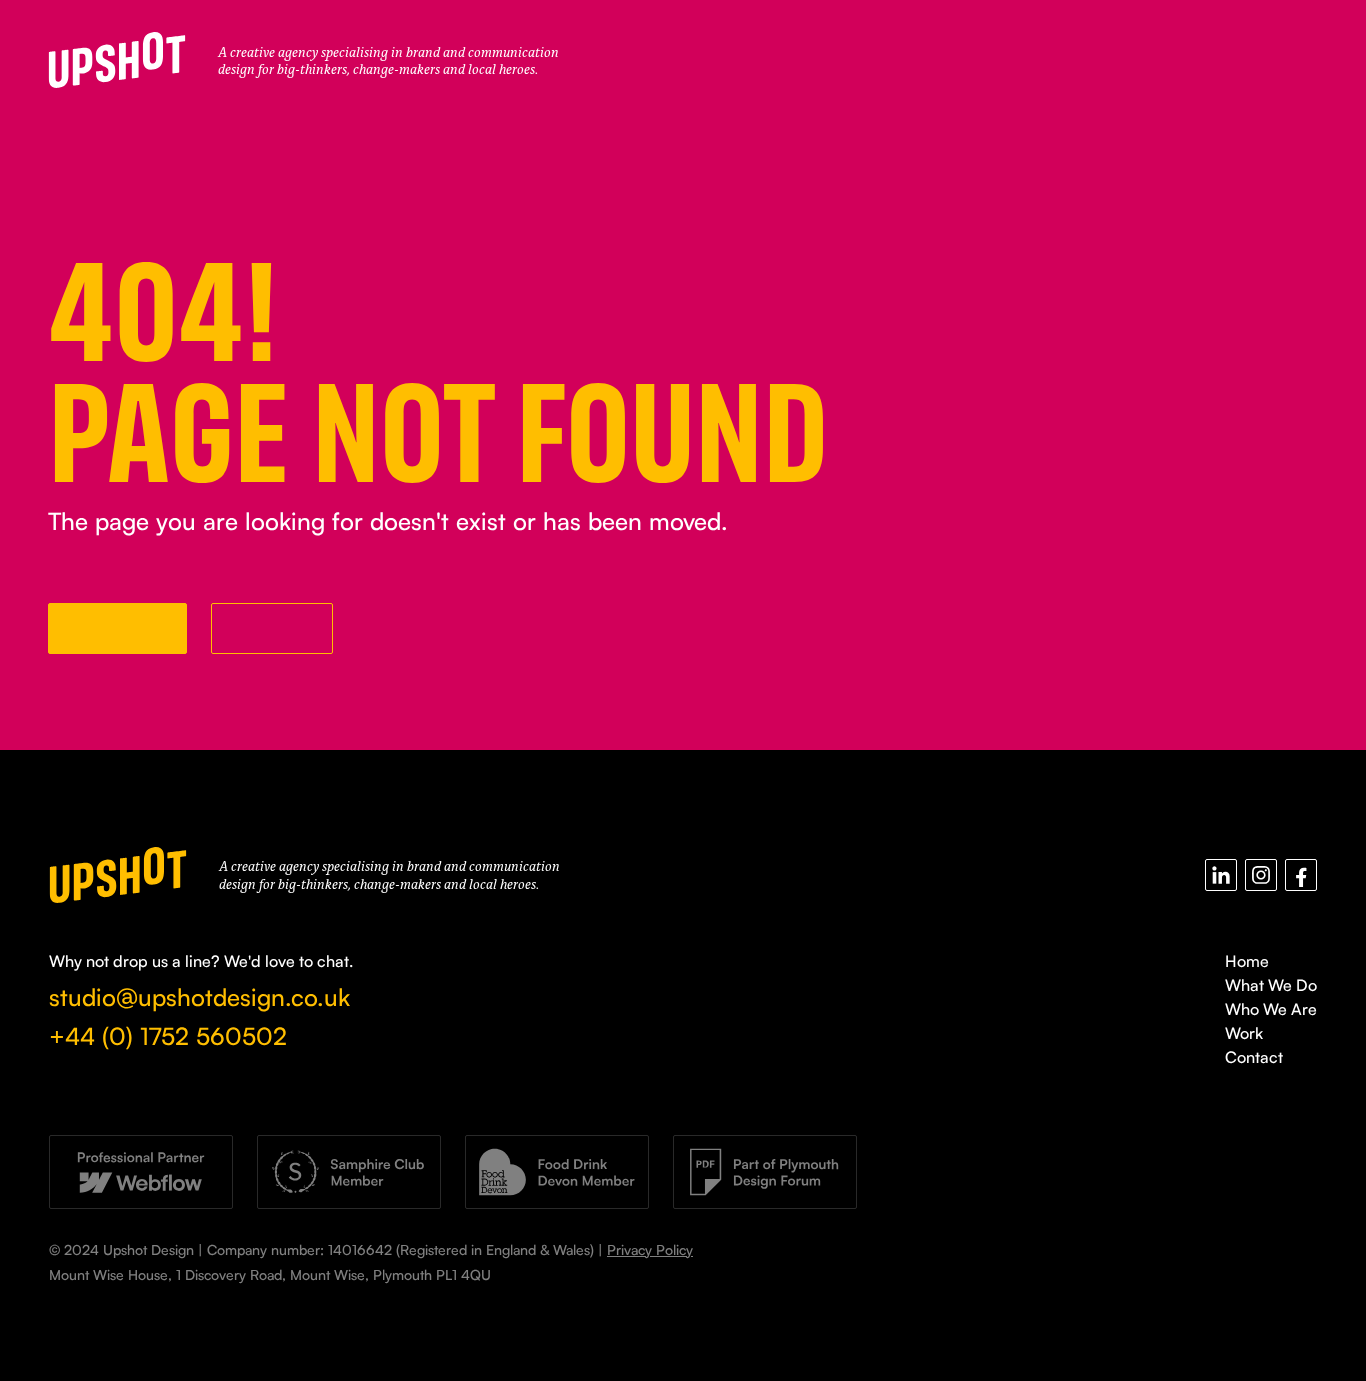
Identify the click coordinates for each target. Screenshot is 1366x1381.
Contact (1254, 1057)
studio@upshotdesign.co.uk (199, 997)
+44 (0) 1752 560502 (168, 1036)
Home (1247, 961)
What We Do (1271, 985)
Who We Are (1271, 1009)
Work (1244, 1033)
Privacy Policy (650, 1249)
